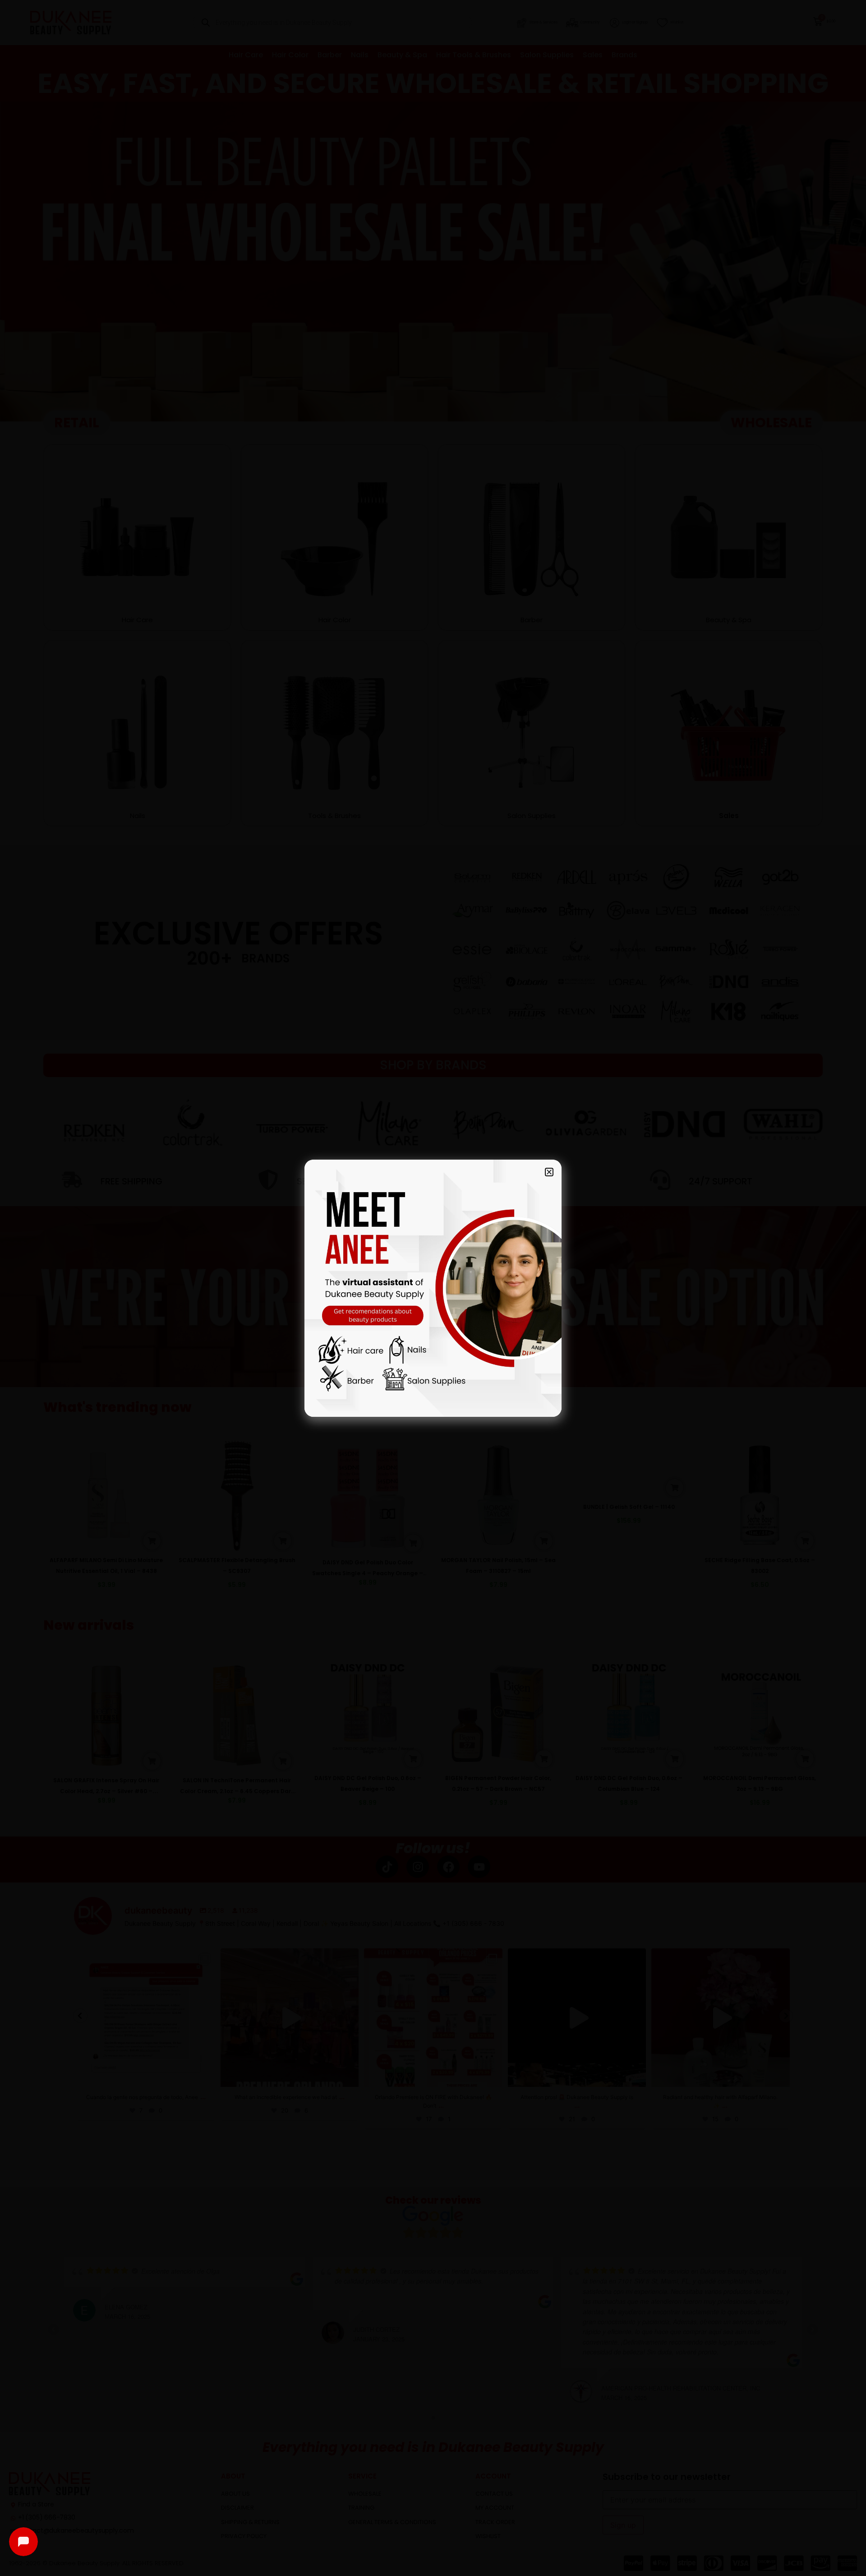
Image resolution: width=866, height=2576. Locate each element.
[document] (433, 1288)
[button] (549, 1172)
